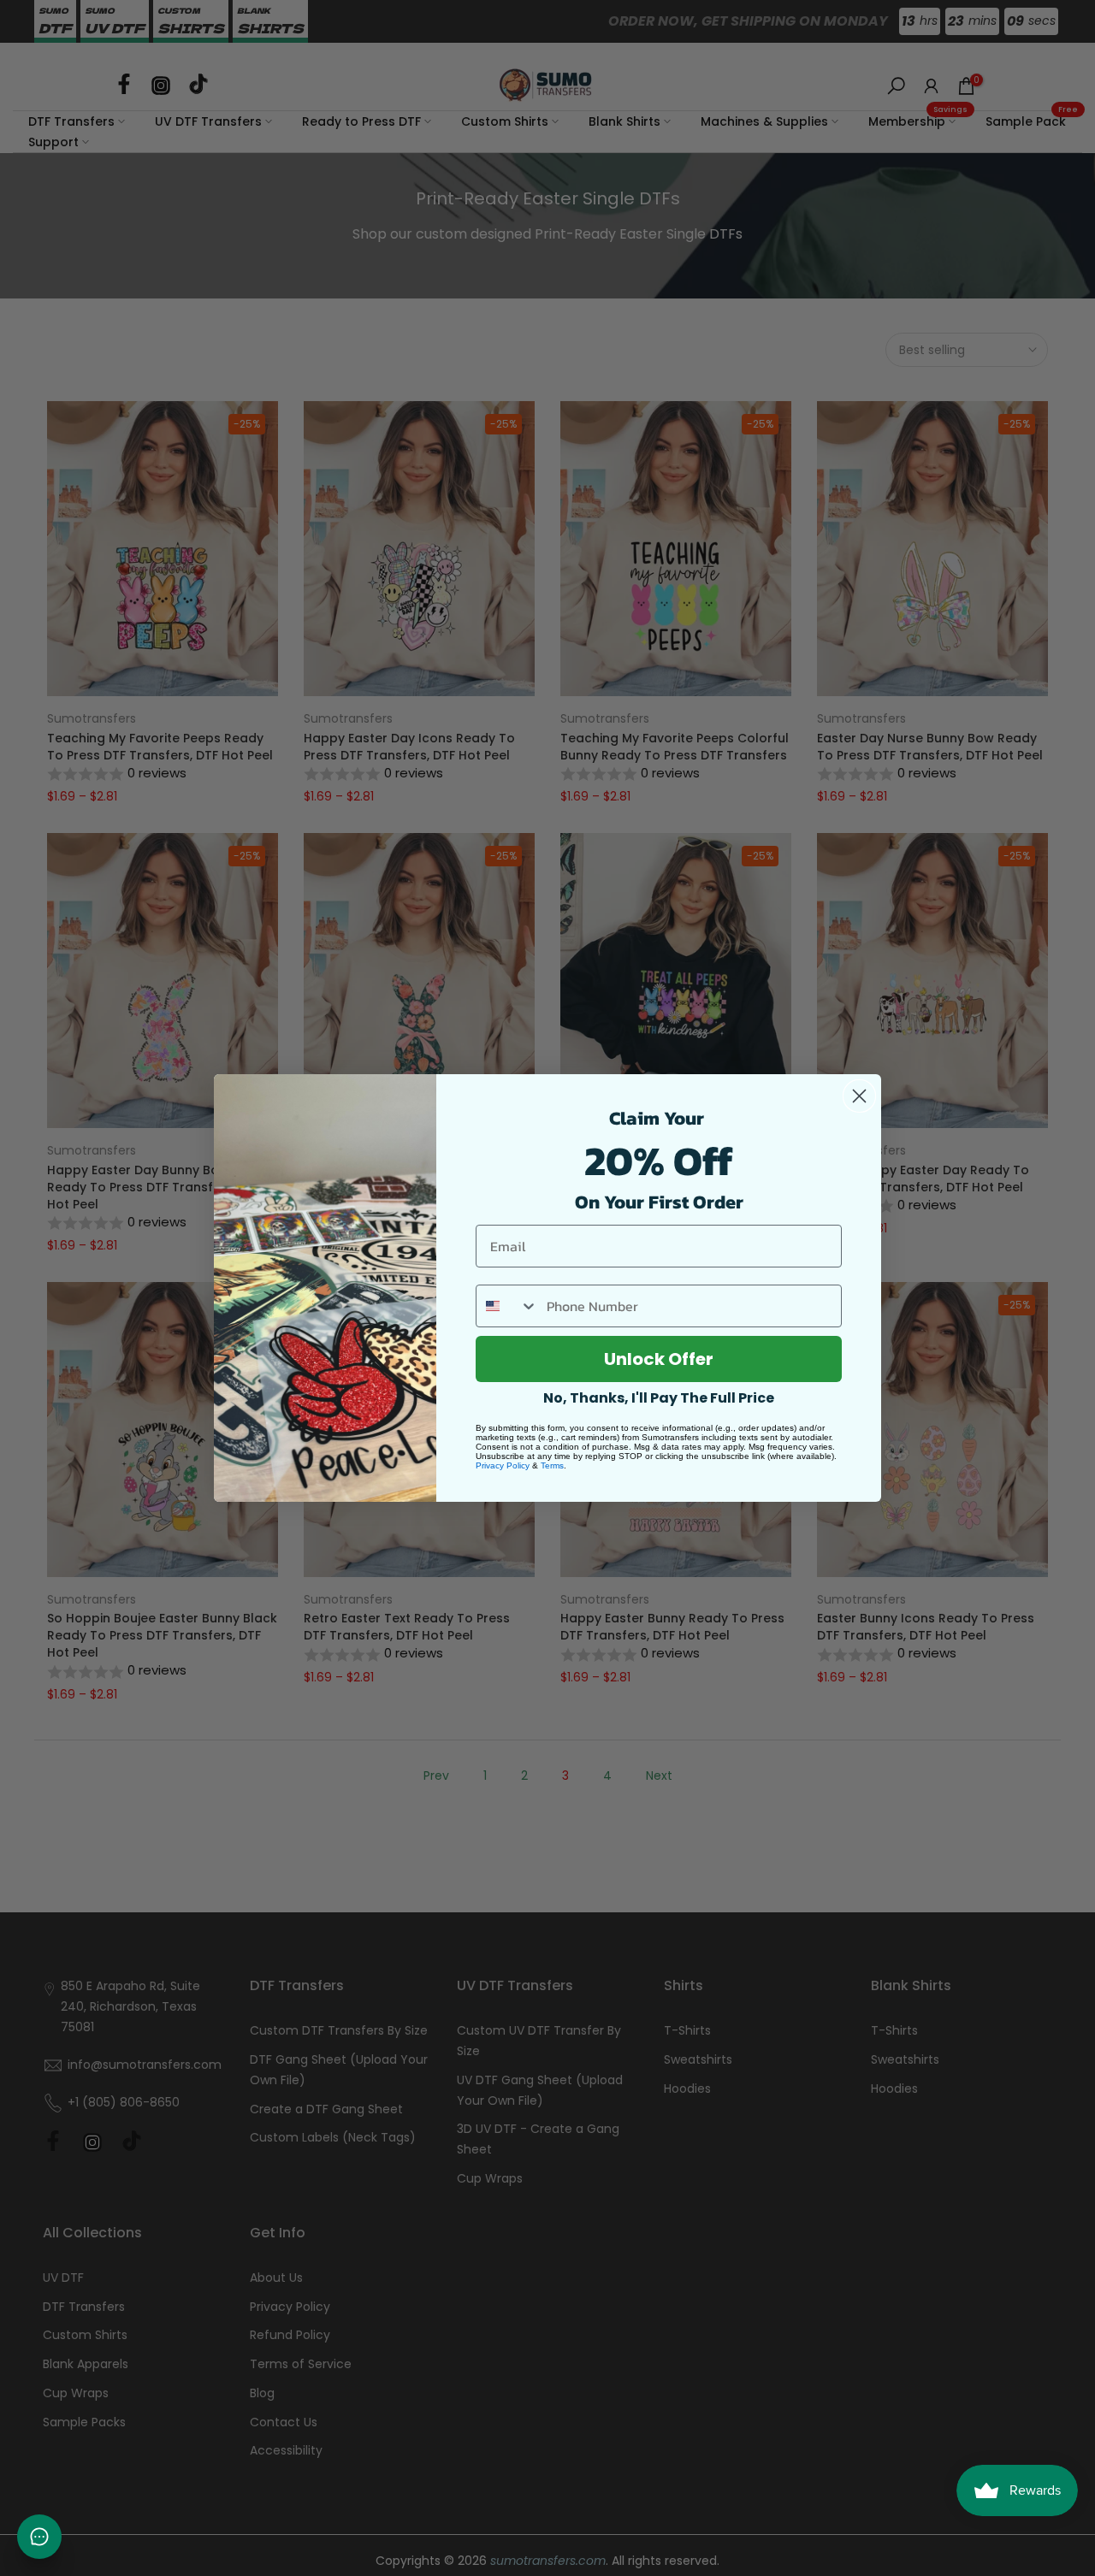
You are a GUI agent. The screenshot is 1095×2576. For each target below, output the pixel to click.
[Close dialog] (859, 1096)
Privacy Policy (503, 1465)
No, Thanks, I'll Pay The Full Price (659, 1398)
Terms (552, 1465)
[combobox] (507, 1306)
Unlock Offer (659, 1359)
